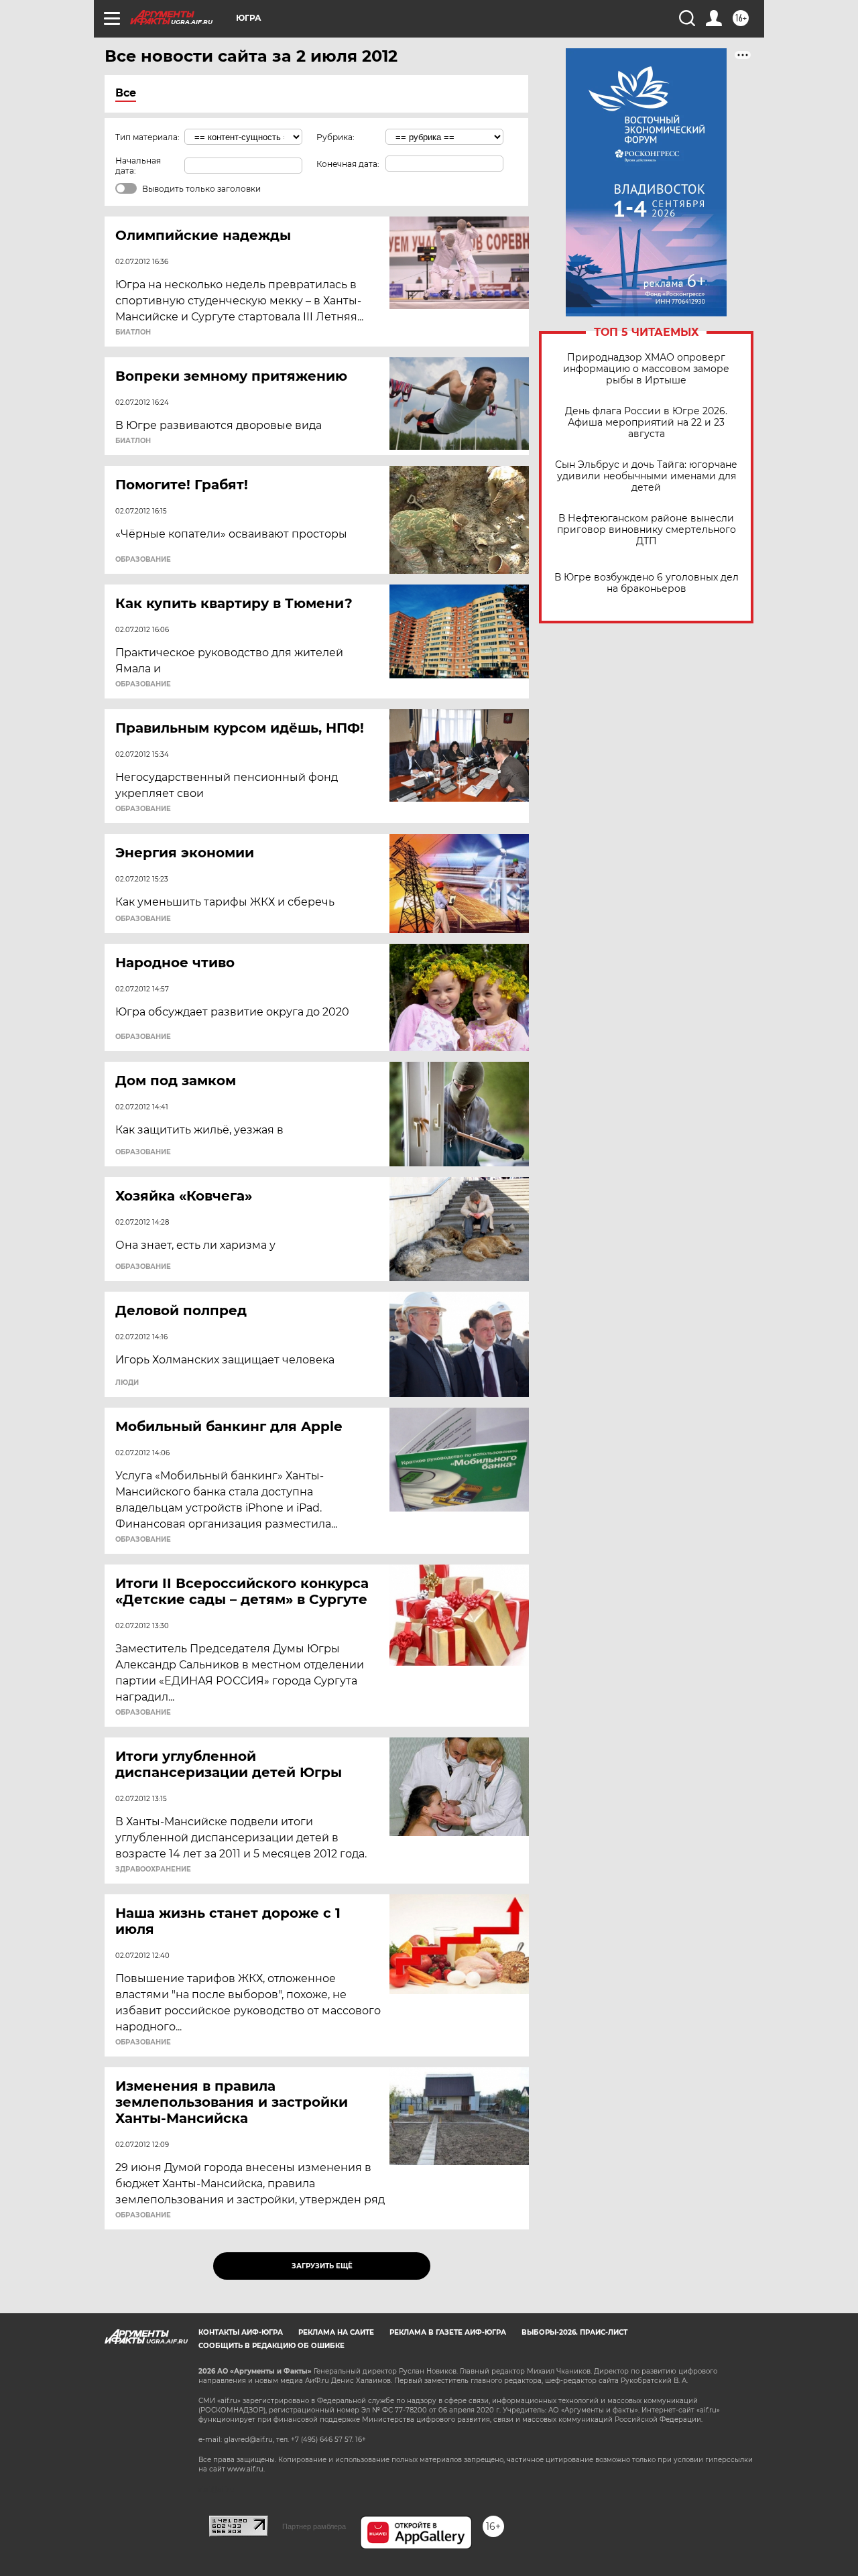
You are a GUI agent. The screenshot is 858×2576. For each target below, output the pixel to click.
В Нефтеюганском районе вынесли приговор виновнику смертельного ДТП (647, 530)
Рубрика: (335, 137)
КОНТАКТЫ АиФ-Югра (241, 2332)
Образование (143, 560)
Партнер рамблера (314, 2526)
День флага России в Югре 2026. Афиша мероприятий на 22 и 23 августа (646, 423)
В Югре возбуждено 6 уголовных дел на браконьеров (647, 583)
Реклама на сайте (336, 2332)
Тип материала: (147, 137)
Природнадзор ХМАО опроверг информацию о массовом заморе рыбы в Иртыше (646, 369)
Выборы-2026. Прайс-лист (574, 2332)
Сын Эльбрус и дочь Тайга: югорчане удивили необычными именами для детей (646, 476)
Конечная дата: (348, 164)
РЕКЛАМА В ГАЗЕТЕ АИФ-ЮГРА (448, 2332)
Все (126, 93)
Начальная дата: (138, 166)
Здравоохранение (153, 1869)
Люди (127, 1383)
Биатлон (133, 332)
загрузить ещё (322, 2266)
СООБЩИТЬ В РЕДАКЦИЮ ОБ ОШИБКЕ (271, 2346)
